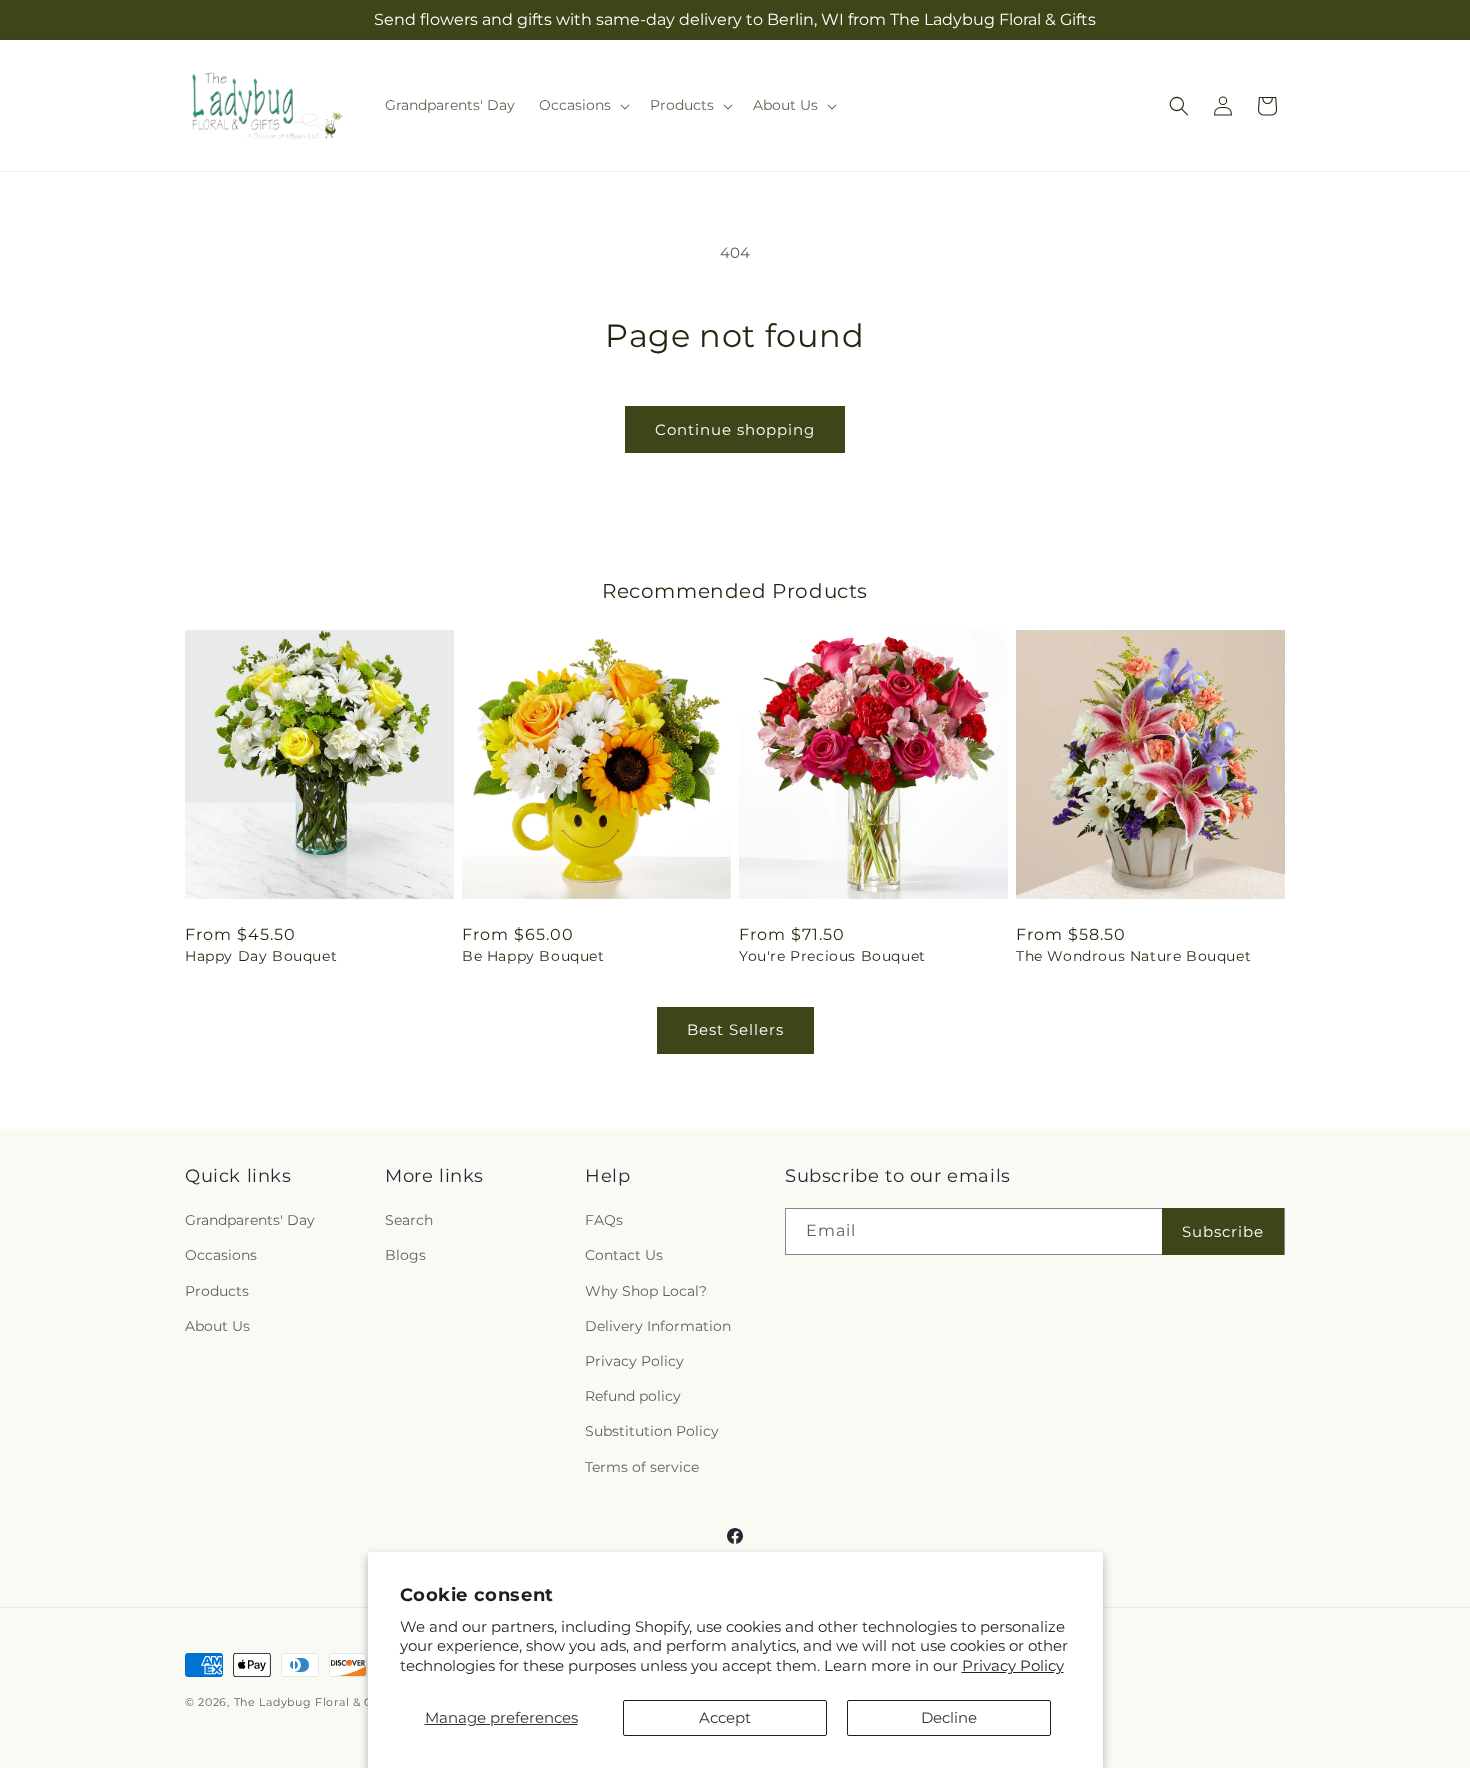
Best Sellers (735, 1029)
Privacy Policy (1013, 1665)
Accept (725, 1717)
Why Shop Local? (646, 1291)
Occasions (221, 1255)
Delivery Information (658, 1326)
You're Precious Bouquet (832, 956)
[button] (582, 105)
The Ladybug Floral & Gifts (313, 1702)
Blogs (405, 1255)
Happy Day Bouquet (261, 956)
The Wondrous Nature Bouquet (1133, 956)
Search (409, 1220)
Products (217, 1291)
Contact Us (624, 1255)
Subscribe (1223, 1231)
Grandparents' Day (250, 1220)
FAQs (604, 1220)
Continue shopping (735, 429)
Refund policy (633, 1396)
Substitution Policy (652, 1431)
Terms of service (642, 1467)
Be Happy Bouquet (533, 956)
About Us (217, 1326)
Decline (949, 1717)
